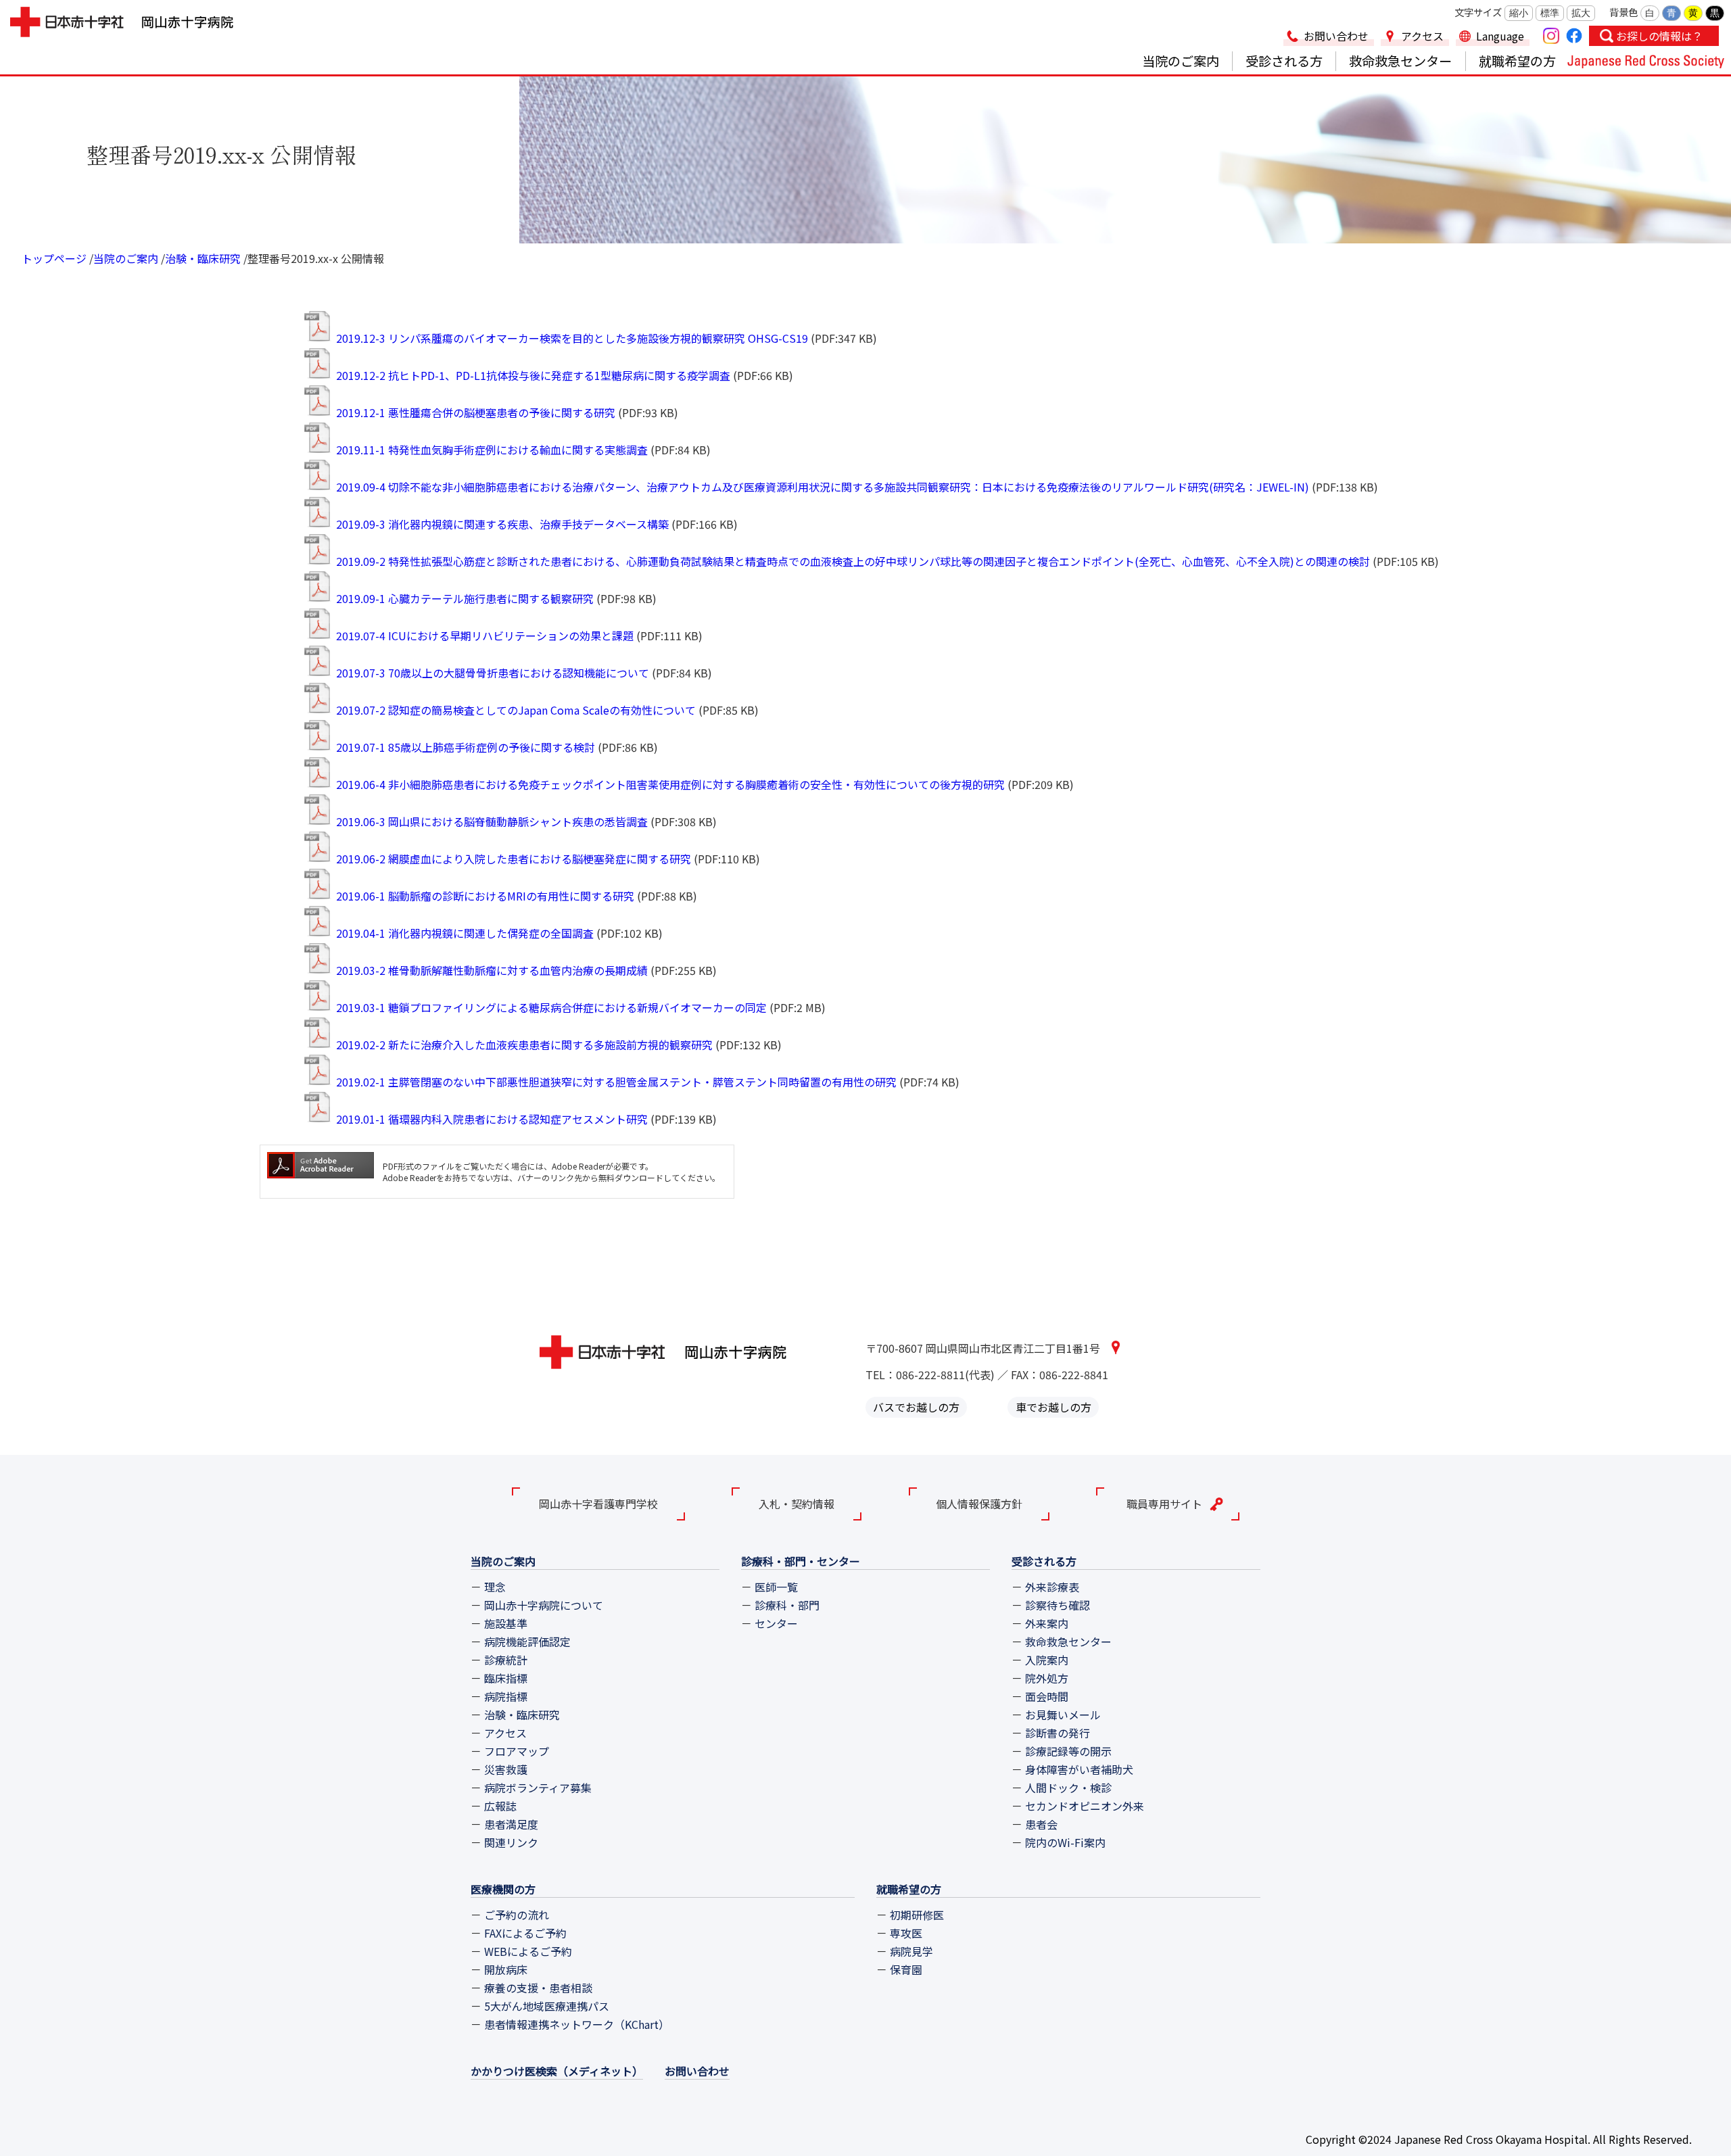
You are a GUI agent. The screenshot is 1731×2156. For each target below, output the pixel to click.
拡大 (1581, 13)
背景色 (1623, 12)
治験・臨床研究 (203, 258)
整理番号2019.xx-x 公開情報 (316, 258)
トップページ (54, 258)
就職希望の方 (1517, 61)
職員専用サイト (1164, 1504)
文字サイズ (1478, 12)
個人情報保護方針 (979, 1504)
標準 (1550, 13)
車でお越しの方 (1053, 1408)
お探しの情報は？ (1659, 36)
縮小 (1519, 13)
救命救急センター (1400, 61)
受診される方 (1284, 61)
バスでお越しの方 (916, 1408)
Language (1500, 36)
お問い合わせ (1336, 36)
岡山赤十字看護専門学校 (598, 1504)
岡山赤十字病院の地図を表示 (1115, 1347)
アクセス (1422, 36)
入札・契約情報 (797, 1504)
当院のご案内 (1181, 61)
